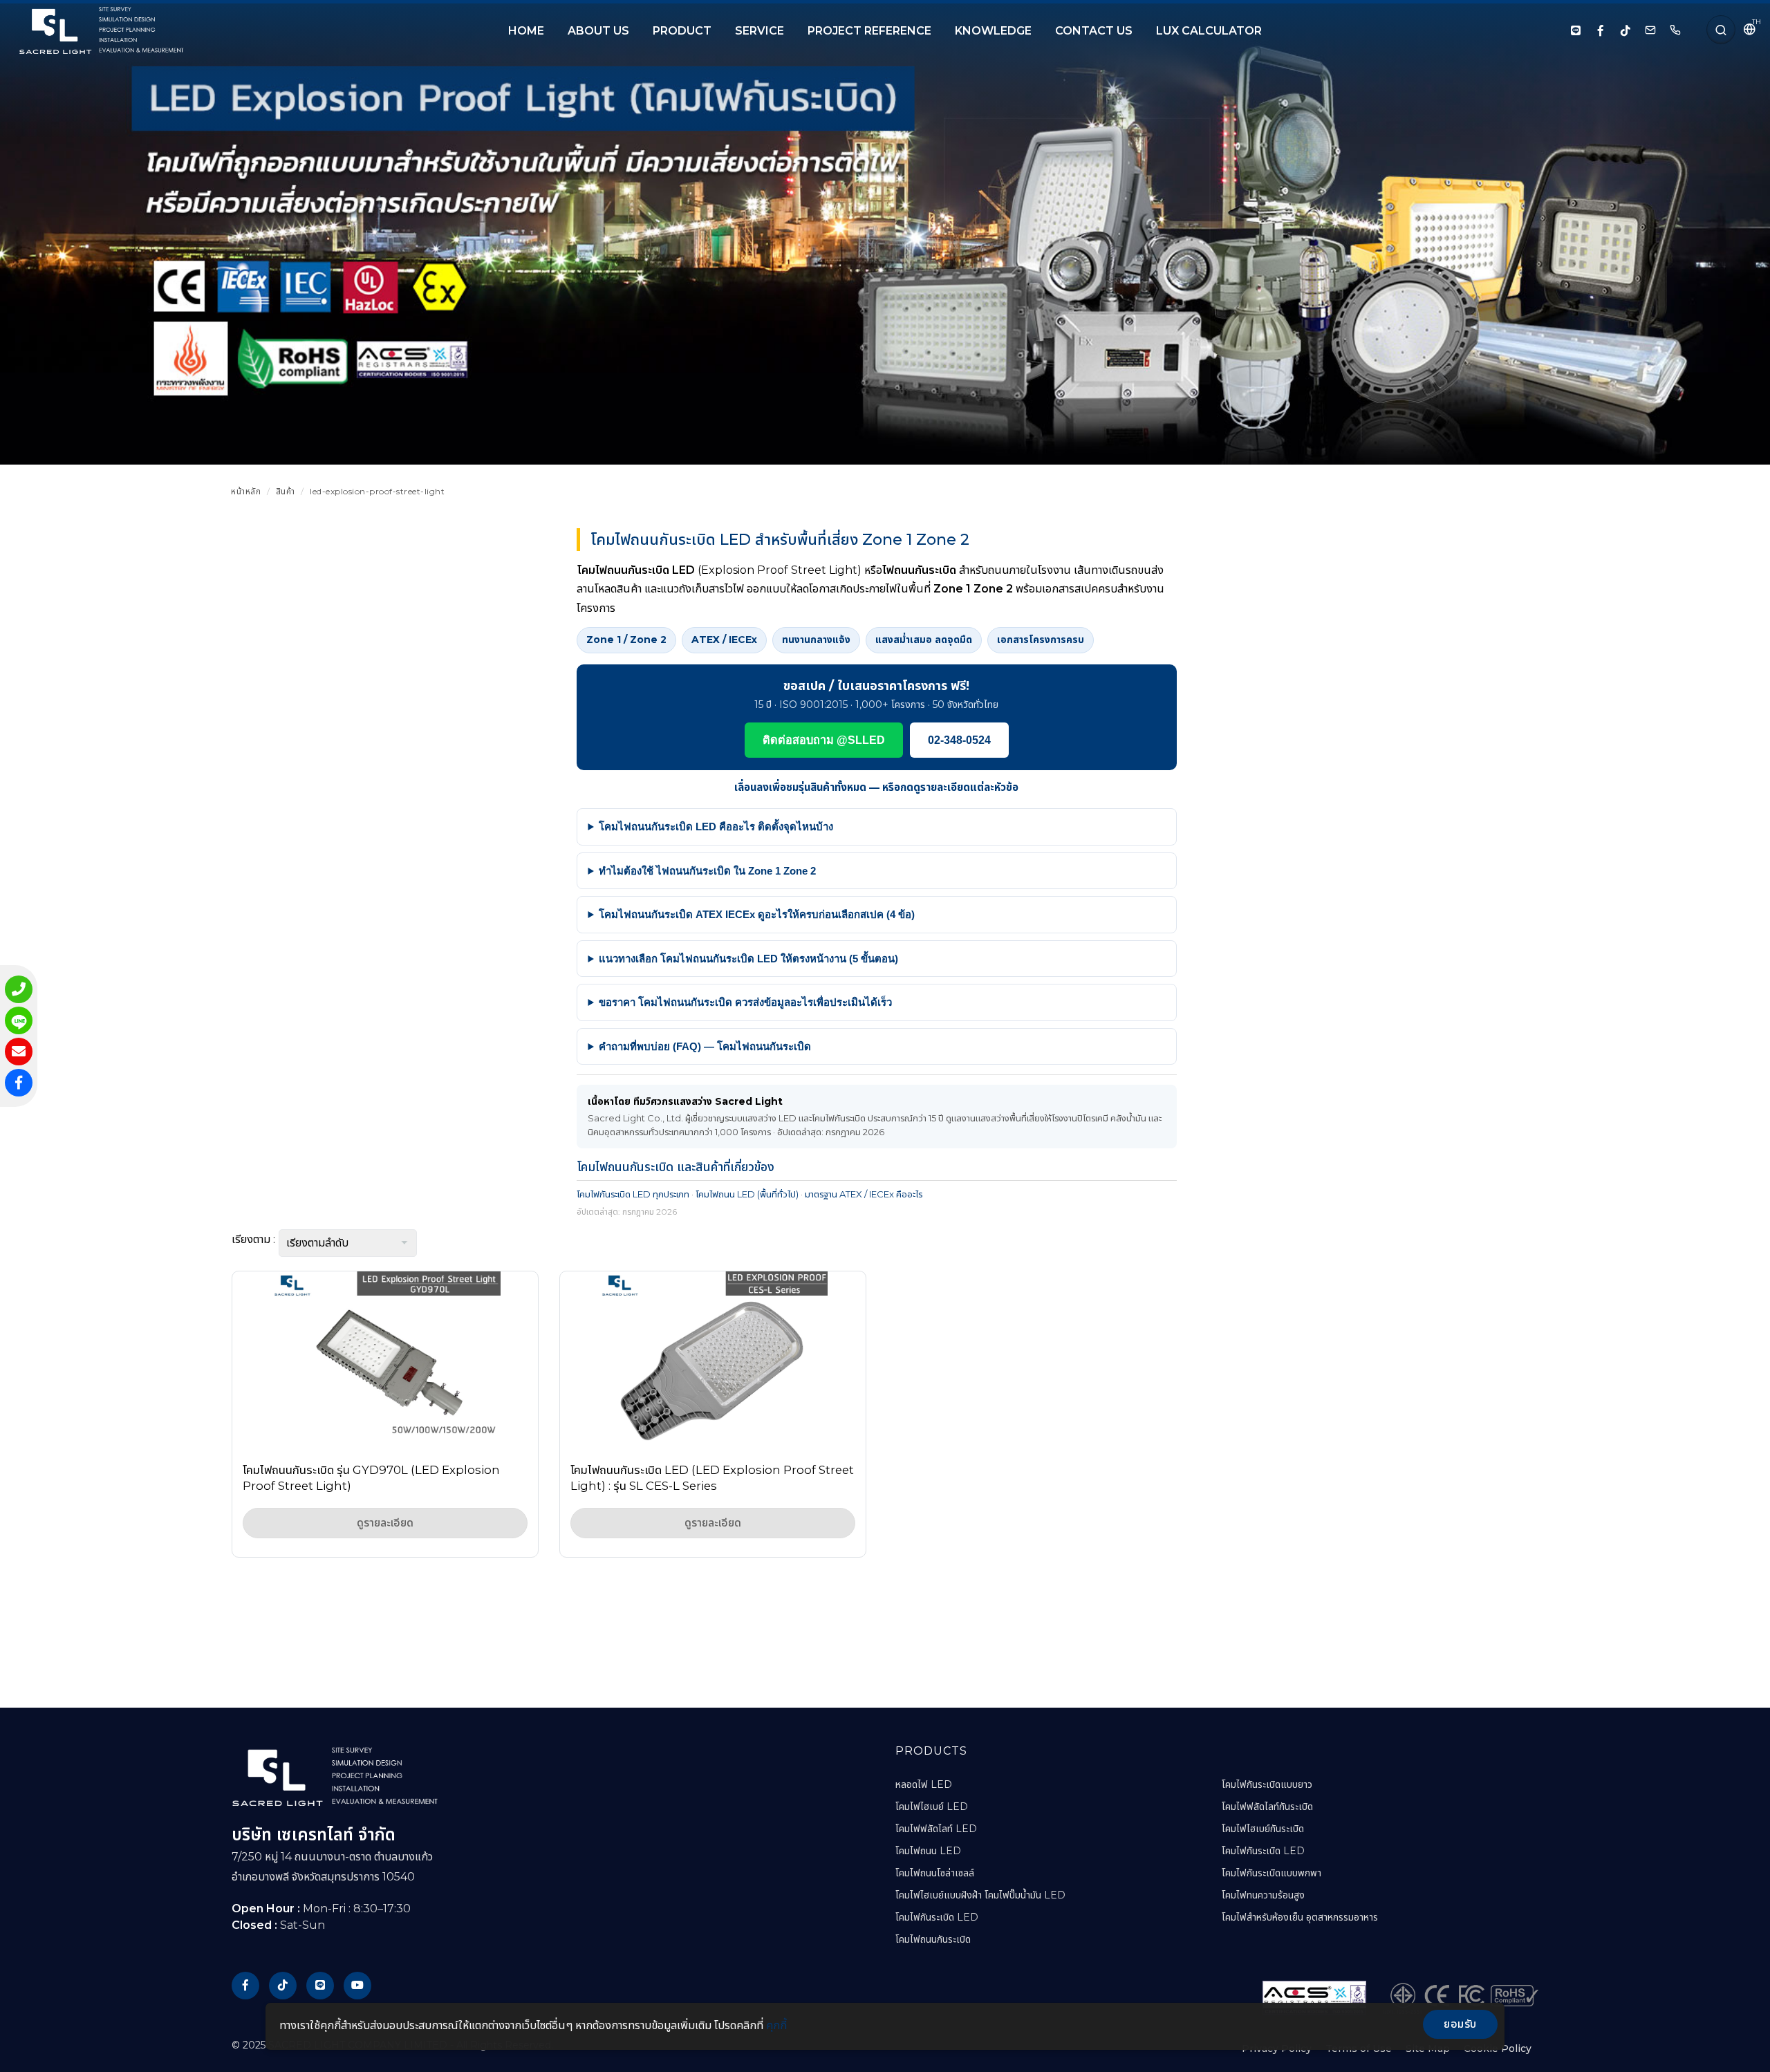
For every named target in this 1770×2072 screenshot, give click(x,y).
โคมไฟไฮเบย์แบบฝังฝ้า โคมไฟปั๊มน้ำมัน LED (980, 1895)
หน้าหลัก (246, 491)
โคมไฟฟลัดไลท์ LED (936, 1829)
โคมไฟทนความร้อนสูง (1263, 1895)
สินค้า (286, 491)
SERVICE (760, 31)
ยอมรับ (1460, 2024)
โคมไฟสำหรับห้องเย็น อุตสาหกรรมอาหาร (1300, 1917)
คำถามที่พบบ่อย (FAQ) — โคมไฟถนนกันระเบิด (705, 1046)
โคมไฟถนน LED (928, 1851)
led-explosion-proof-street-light (377, 491)
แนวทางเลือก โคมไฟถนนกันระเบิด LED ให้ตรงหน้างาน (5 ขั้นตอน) (748, 959)
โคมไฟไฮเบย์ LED (932, 1807)
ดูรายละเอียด (385, 1523)
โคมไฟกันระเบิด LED (937, 1917)
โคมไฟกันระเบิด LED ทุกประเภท (633, 1194)
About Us (598, 31)
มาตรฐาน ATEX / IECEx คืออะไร (864, 1194)
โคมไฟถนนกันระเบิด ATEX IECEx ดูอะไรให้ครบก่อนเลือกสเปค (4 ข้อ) (757, 914)
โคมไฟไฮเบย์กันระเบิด (1263, 1829)
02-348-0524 (959, 740)
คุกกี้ (776, 2025)
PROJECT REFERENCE (869, 31)
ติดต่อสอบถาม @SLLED (824, 740)
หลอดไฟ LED (924, 1784)
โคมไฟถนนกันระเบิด (933, 1939)
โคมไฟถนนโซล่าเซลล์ (935, 1873)
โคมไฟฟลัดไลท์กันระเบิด (1267, 1807)
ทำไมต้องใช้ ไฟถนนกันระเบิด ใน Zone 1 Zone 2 (707, 871)
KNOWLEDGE (993, 31)
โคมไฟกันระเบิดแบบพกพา (1271, 1873)
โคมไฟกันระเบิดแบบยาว (1267, 1784)
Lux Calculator (1209, 31)
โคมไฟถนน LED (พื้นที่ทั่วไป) (747, 1194)
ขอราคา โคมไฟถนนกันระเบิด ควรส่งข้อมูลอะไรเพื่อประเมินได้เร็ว (745, 1002)
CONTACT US (1094, 31)
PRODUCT (682, 31)
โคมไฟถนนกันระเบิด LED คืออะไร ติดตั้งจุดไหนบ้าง (716, 827)
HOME (526, 31)
